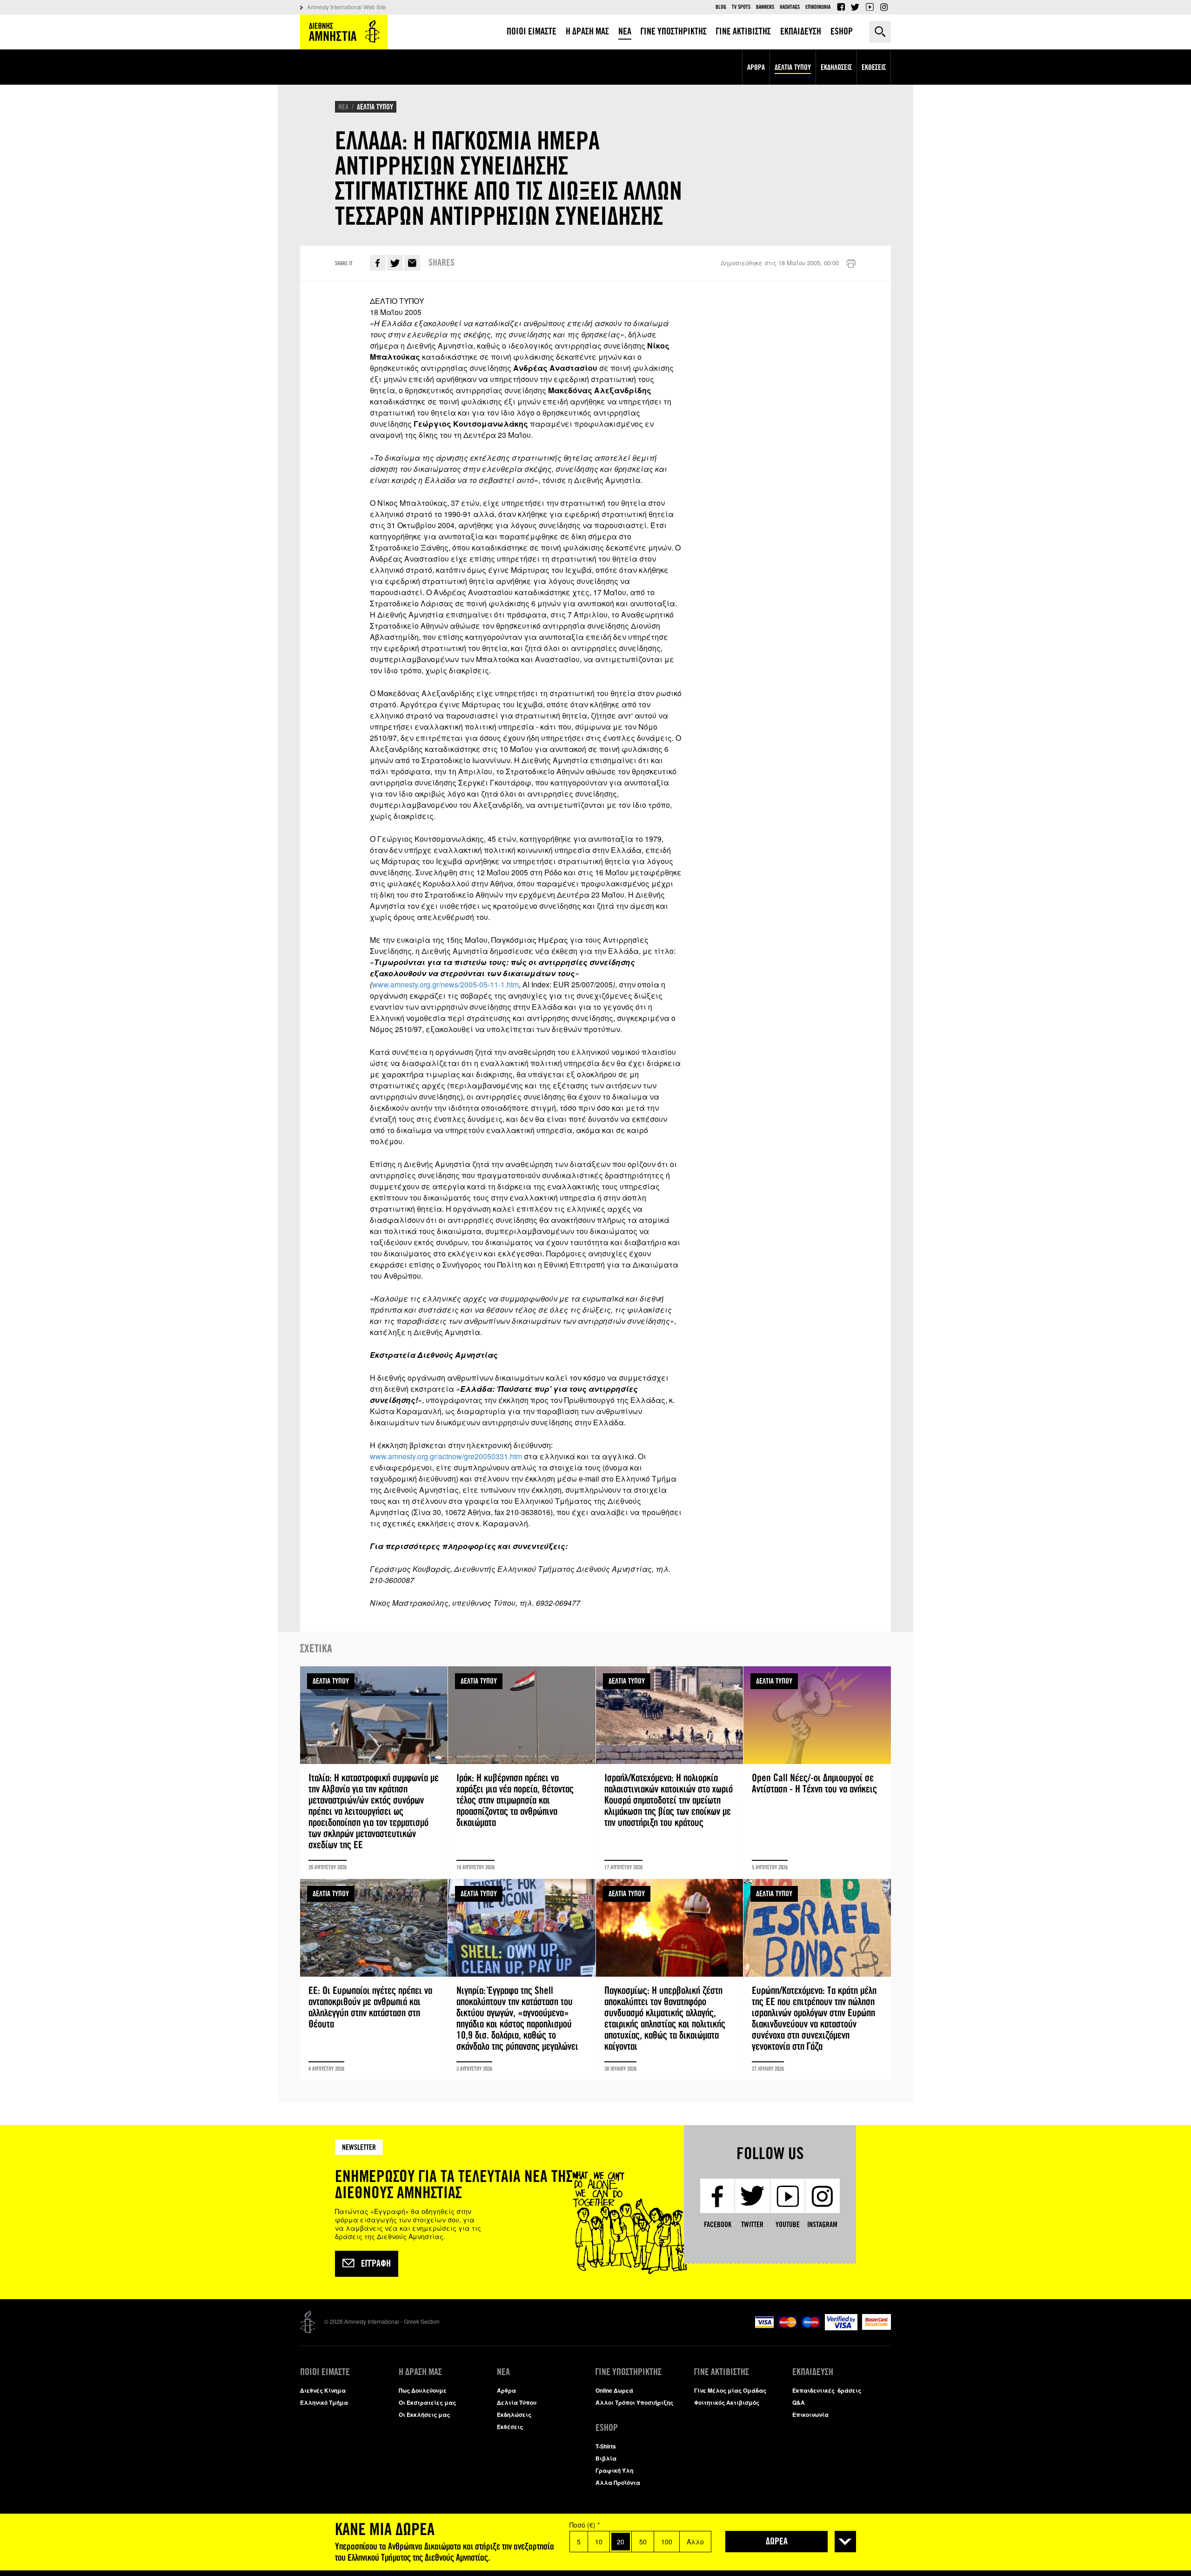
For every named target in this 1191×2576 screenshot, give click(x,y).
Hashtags (790, 7)
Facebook (841, 7)
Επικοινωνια (818, 7)
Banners (765, 7)
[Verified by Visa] (841, 2328)
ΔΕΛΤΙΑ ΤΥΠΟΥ (375, 107)
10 (599, 2542)
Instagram (884, 7)
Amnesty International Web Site (347, 7)
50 (643, 2542)
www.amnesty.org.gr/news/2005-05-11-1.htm (445, 984)
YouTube (870, 7)
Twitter (855, 7)
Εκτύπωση (851, 264)
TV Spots (741, 7)
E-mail (412, 263)
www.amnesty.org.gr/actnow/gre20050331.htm (446, 1456)
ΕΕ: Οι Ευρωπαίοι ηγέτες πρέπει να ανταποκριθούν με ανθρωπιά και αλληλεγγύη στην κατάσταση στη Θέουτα (374, 1979)
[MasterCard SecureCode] (877, 2327)
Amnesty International (344, 32)
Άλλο (695, 2542)
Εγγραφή (376, 2264)
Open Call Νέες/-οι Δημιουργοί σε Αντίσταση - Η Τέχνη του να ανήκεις (817, 1772)
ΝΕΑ (343, 107)
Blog (721, 7)
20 (621, 2542)
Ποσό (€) (585, 2525)
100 (667, 2542)
